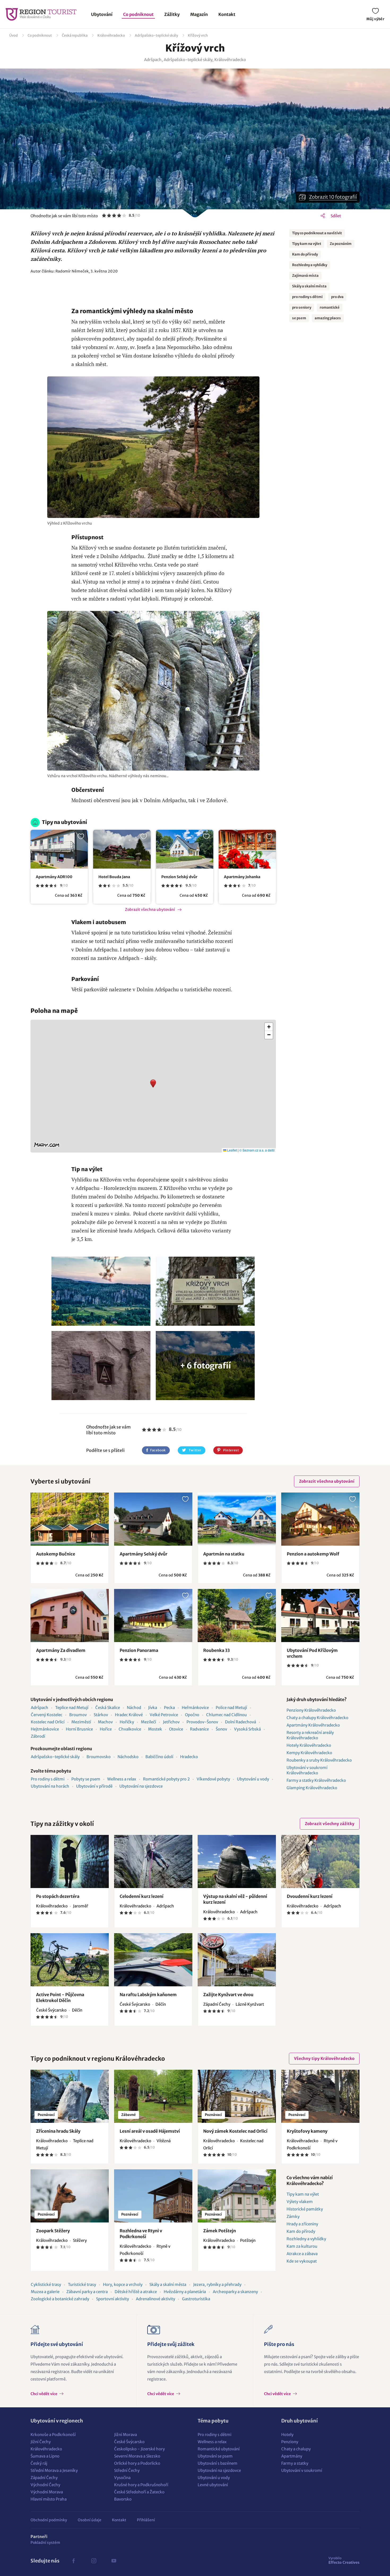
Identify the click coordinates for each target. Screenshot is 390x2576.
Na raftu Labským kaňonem (148, 1995)
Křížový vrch (198, 35)
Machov (105, 1722)
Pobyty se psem (86, 1779)
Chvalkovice (130, 1729)
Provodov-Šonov (202, 1722)
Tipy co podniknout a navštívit (317, 233)
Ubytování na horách (50, 1786)
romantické (330, 307)
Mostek (155, 1729)
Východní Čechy (45, 2485)
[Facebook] (73, 2561)
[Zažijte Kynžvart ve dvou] (237, 1960)
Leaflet (232, 1150)
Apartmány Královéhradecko (313, 1725)
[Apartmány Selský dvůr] (153, 1519)
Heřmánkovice (195, 1708)
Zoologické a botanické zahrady (60, 2299)
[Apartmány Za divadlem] (70, 1616)
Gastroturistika (196, 2299)
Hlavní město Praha (49, 2499)
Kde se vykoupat (302, 2261)
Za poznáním (341, 244)
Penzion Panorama (139, 1650)
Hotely (287, 2435)
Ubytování (102, 14)
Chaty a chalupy (296, 2449)
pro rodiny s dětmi (307, 297)
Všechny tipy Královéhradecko (324, 2058)
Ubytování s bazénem (218, 2463)
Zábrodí (38, 1736)
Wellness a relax (122, 1779)
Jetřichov (171, 1722)
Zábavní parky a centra (87, 2292)
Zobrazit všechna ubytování (150, 909)
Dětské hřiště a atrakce (136, 2292)
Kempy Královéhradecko (309, 1753)
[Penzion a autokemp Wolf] (320, 1519)
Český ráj (39, 2463)
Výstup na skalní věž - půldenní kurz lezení (235, 1899)
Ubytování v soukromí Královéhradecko (307, 1770)
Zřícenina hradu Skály (58, 2131)
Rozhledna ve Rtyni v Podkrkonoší (141, 2234)
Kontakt (227, 14)
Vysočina (122, 2478)
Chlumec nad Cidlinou (226, 1715)
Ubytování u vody (253, 1779)
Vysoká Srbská (247, 1729)
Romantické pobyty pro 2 (166, 1779)
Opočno (192, 1715)
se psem (299, 318)
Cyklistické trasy (46, 2284)
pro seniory (302, 307)
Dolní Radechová (241, 1722)
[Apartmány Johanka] (247, 849)
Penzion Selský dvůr (179, 877)
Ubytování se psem (215, 2456)
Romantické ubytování (219, 2449)
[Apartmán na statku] (237, 1519)
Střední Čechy (127, 2470)
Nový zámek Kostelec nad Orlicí (235, 2131)
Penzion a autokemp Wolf (313, 1554)
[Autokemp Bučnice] (70, 1519)
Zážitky (172, 14)
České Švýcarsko (129, 2442)
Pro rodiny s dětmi (48, 1779)
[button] (153, 1086)
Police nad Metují (231, 1708)
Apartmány (292, 2456)
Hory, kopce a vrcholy (123, 2284)
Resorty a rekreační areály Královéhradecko (310, 1735)
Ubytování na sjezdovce (141, 1786)
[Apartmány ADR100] (59, 849)
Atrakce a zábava (302, 2254)
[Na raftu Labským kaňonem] (153, 1960)
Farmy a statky (295, 2463)
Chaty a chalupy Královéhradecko (317, 1718)
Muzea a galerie (45, 2292)
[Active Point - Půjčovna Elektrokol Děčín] (70, 1960)
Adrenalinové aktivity (155, 2299)
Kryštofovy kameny (307, 2131)
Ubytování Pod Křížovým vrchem (312, 1653)
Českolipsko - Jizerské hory (139, 2449)
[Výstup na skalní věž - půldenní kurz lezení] (237, 1861)
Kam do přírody (305, 254)
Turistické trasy (82, 2284)
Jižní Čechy (41, 2442)
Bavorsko (123, 2499)
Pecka (169, 1708)
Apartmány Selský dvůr (144, 1554)
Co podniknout (138, 14)
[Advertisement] (153, 291)
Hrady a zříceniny (302, 2224)
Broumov (78, 1715)
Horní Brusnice (79, 1729)
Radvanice (199, 1729)
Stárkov (101, 1715)
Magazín (199, 14)
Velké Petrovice (164, 1715)
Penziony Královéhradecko (311, 1710)
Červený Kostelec (47, 1715)
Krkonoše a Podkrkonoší (53, 2435)
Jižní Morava (125, 2435)
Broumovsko (99, 1757)
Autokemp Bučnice (56, 1554)
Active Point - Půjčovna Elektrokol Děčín (60, 1997)
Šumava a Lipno (45, 2456)
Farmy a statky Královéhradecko (316, 1780)
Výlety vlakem (300, 2202)
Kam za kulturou (302, 2246)
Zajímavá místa (305, 276)
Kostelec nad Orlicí (48, 1722)
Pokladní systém (45, 2543)
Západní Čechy (44, 2478)
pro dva (337, 297)
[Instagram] (94, 2561)
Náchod (134, 1708)
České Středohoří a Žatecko (139, 2492)
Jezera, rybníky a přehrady (217, 2284)
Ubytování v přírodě (94, 1786)
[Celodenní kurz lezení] (153, 1861)
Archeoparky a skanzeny (235, 2292)
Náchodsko (128, 1757)
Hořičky (127, 1722)
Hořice (106, 1729)
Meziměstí (81, 1722)
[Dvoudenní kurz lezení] (320, 1861)
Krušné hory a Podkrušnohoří (141, 2485)
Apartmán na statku (224, 1554)
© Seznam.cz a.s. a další (257, 1150)
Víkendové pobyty (213, 1779)
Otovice (176, 1729)
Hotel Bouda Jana (114, 877)
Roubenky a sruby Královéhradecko (319, 1760)
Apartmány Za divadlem (61, 1650)
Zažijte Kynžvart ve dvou (228, 1995)
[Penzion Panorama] (153, 1616)
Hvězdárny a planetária (185, 2292)
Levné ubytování (213, 2485)
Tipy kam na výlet (307, 244)
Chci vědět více (44, 2394)
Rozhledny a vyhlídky (310, 265)
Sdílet (336, 216)
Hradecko (189, 1757)
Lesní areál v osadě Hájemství (150, 2131)
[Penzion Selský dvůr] (185, 849)
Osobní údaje (90, 2520)
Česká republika (75, 35)
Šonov (221, 1729)
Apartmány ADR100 (54, 877)
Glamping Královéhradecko (312, 1788)
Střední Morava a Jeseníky (54, 2470)
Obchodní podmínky (49, 2520)
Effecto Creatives (344, 2560)
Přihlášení (146, 2520)
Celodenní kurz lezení (142, 1896)
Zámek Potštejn (220, 2231)
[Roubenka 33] (237, 1616)
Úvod (14, 35)
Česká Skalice (108, 1708)
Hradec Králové (129, 1715)
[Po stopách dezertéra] (70, 1861)
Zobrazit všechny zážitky (330, 1824)
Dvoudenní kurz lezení (310, 1896)
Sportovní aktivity (112, 2299)
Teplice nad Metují (72, 1708)
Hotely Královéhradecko (309, 1745)
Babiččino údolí (159, 1757)
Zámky (293, 2216)
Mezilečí (148, 1722)
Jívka (153, 1708)
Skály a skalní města (309, 286)
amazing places (328, 318)
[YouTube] (114, 2561)
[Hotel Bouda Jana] (122, 849)
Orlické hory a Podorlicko (137, 2463)
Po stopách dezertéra (58, 1896)
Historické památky (305, 2209)
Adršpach (40, 1708)
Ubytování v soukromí (302, 2470)
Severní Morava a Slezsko (137, 2456)
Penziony (290, 2442)
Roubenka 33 (216, 1650)
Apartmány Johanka (242, 877)
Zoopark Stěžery (53, 2231)
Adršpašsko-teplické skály (156, 35)
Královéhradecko (111, 35)
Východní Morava (47, 2492)
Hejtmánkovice (45, 1729)
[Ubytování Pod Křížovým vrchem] (320, 1616)
